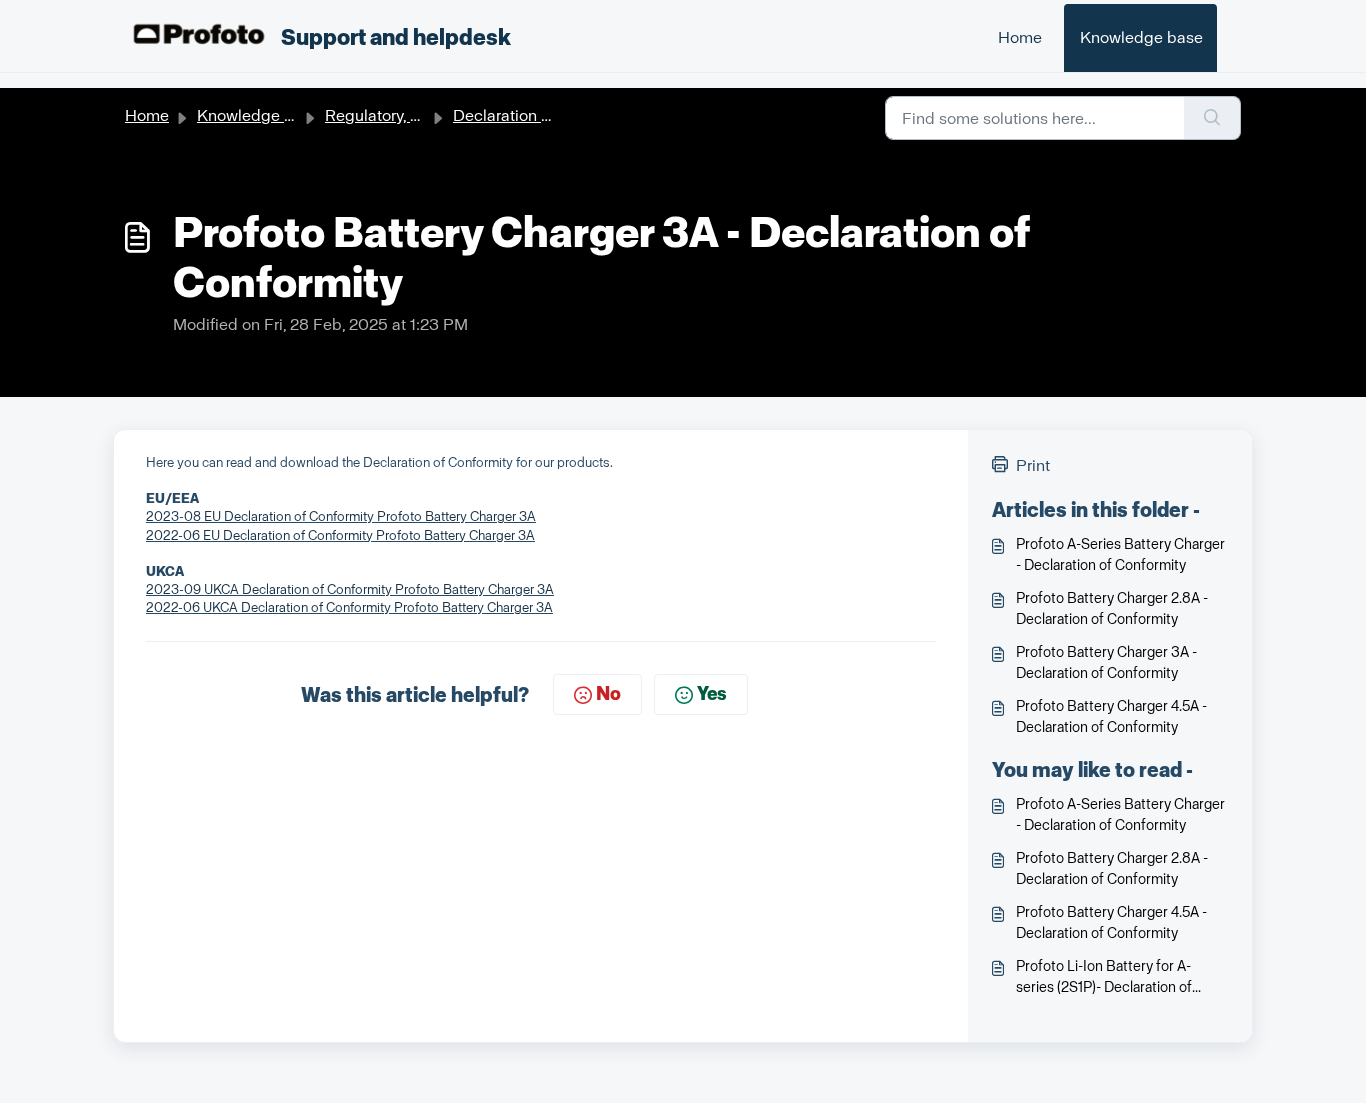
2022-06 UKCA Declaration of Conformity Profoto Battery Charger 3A (349, 607)
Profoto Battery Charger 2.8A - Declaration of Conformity (1112, 609)
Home (1020, 37)
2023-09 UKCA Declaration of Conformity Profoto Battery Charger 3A (350, 589)
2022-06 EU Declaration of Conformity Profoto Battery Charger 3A (340, 535)
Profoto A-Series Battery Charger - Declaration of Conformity (1120, 555)
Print (1033, 465)
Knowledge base (1141, 37)
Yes (712, 694)
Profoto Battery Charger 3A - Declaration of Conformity (1106, 663)
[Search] (1212, 118)
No (608, 694)
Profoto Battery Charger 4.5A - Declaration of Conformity (1111, 717)
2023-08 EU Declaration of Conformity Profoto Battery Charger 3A (341, 516)
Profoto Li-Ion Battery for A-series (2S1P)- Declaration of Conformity (1104, 978)
